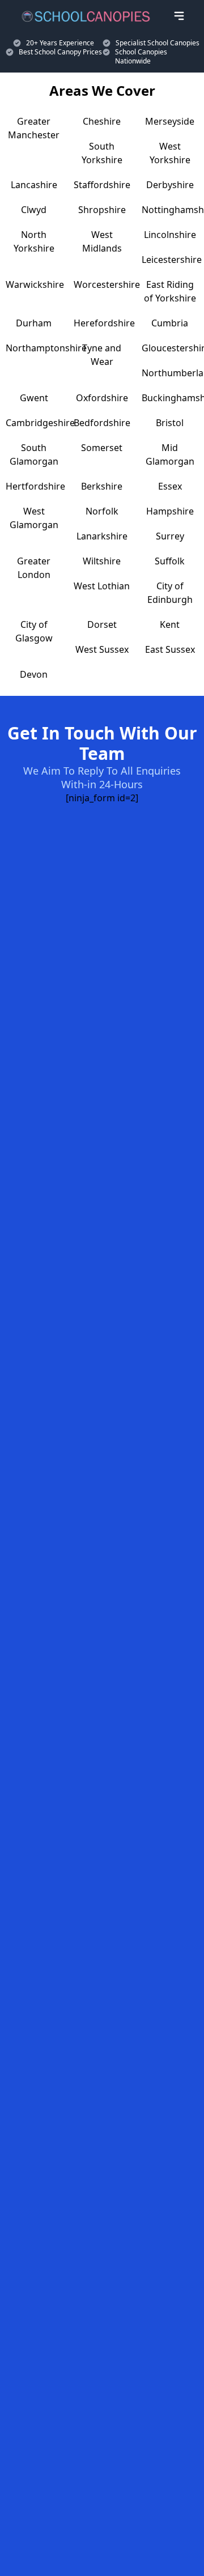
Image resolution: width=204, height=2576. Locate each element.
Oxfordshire (102, 398)
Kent (170, 624)
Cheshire (102, 121)
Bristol (170, 423)
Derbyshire (170, 185)
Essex (170, 486)
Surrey (170, 536)
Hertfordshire (35, 486)
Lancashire (34, 185)
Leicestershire (172, 260)
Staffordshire (102, 185)
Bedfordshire (102, 423)
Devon (34, 674)
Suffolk (170, 561)
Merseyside (170, 121)
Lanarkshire (102, 536)
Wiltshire (102, 561)
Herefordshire (104, 323)
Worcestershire (107, 284)
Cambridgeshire (40, 423)
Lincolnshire (170, 235)
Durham (34, 323)
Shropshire (102, 210)
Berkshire (102, 486)
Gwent (34, 398)
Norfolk (102, 511)
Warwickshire (35, 284)
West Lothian (102, 586)
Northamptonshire (46, 348)
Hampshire (170, 511)
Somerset (102, 448)
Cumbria (170, 323)
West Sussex (102, 649)
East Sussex (170, 649)
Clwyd (34, 210)
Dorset (102, 624)
